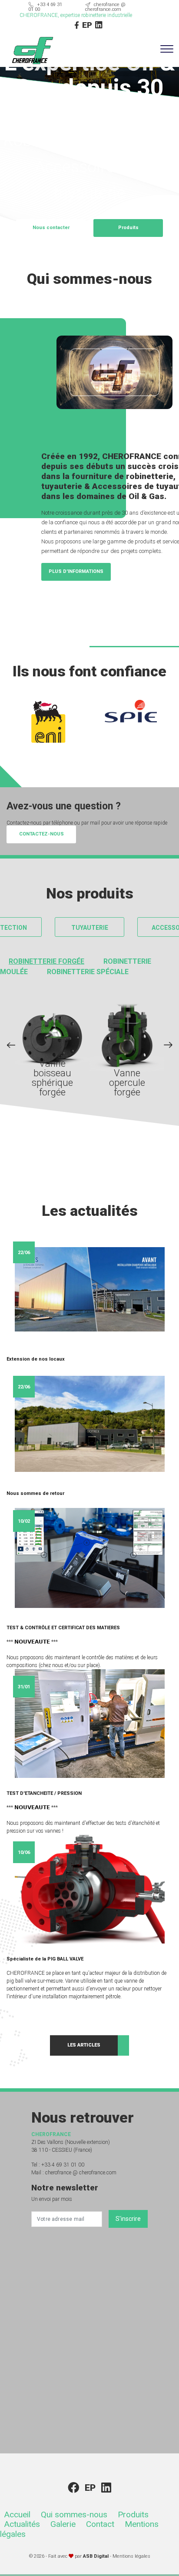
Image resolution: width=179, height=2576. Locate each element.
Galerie (63, 2524)
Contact (100, 2524)
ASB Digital (96, 2556)
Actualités (22, 2524)
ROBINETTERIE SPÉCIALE (88, 972)
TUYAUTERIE (90, 928)
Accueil (17, 2514)
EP (87, 25)
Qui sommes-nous (74, 2514)
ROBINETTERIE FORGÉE (46, 961)
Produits (133, 2514)
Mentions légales (131, 2556)
